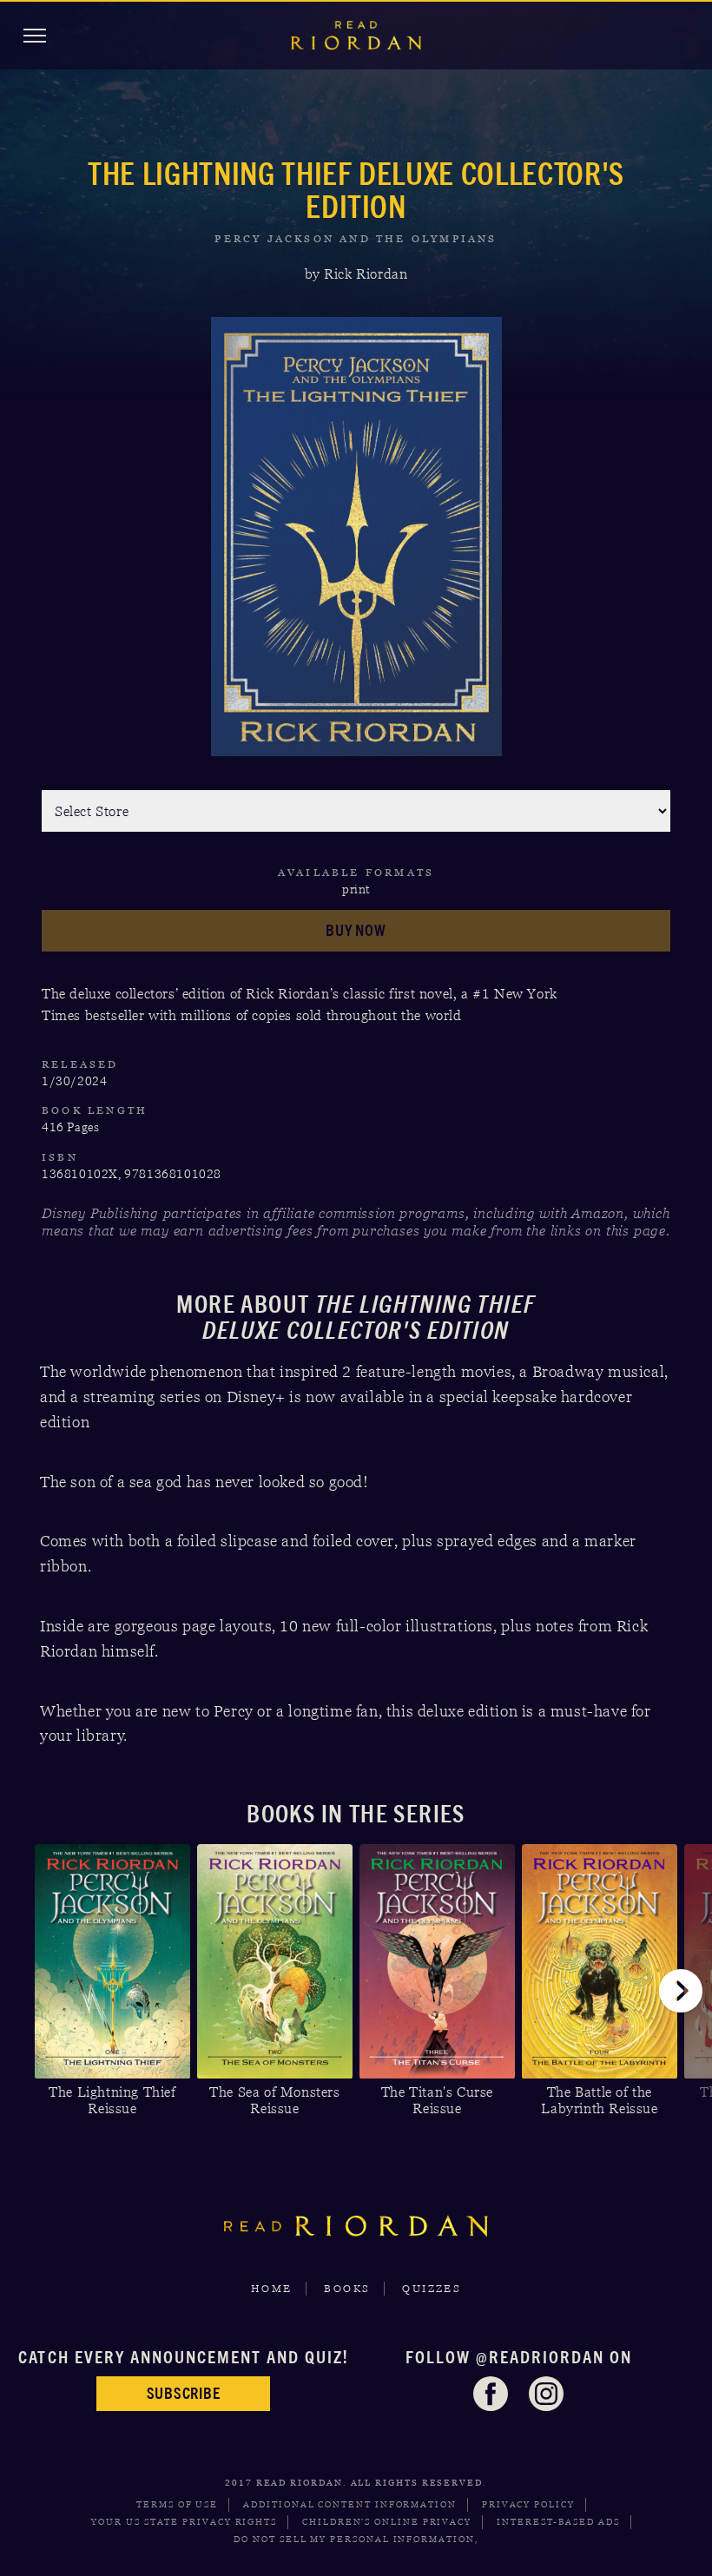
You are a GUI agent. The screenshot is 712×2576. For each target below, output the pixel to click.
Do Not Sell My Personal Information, (356, 2540)
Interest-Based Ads (558, 2522)
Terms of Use (177, 2504)
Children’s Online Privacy (387, 2522)
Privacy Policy (528, 2504)
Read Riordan (356, 36)
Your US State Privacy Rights (184, 2522)
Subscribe (184, 2393)
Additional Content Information (350, 2504)
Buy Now (356, 930)
